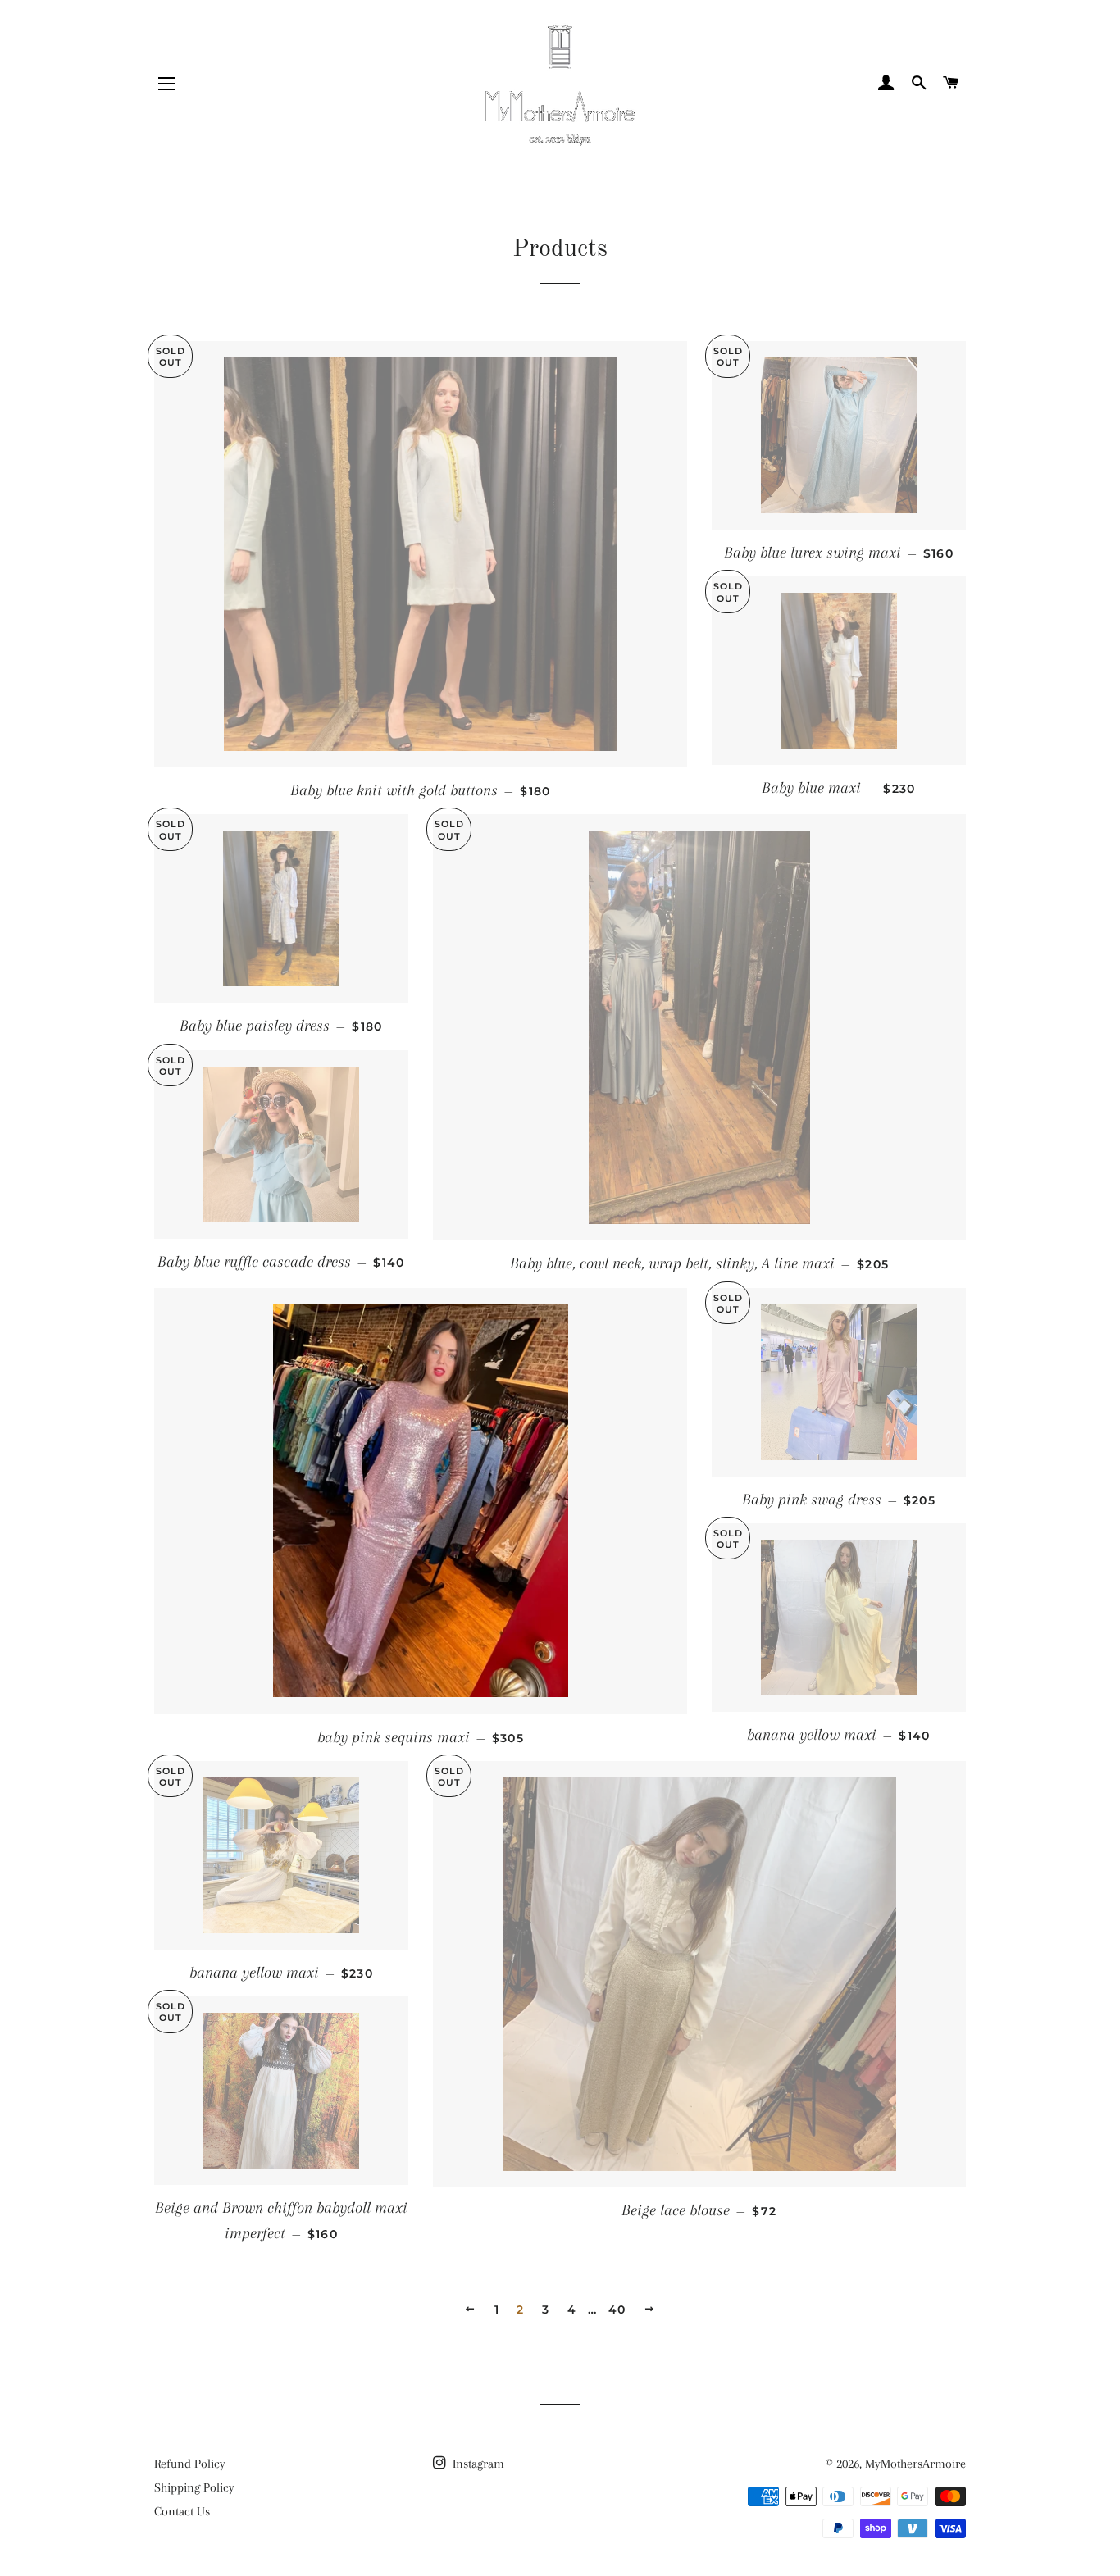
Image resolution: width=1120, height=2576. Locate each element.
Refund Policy (190, 2464)
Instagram (477, 2464)
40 (617, 2310)
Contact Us (182, 2511)
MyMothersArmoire (915, 2464)
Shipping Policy (194, 2487)
